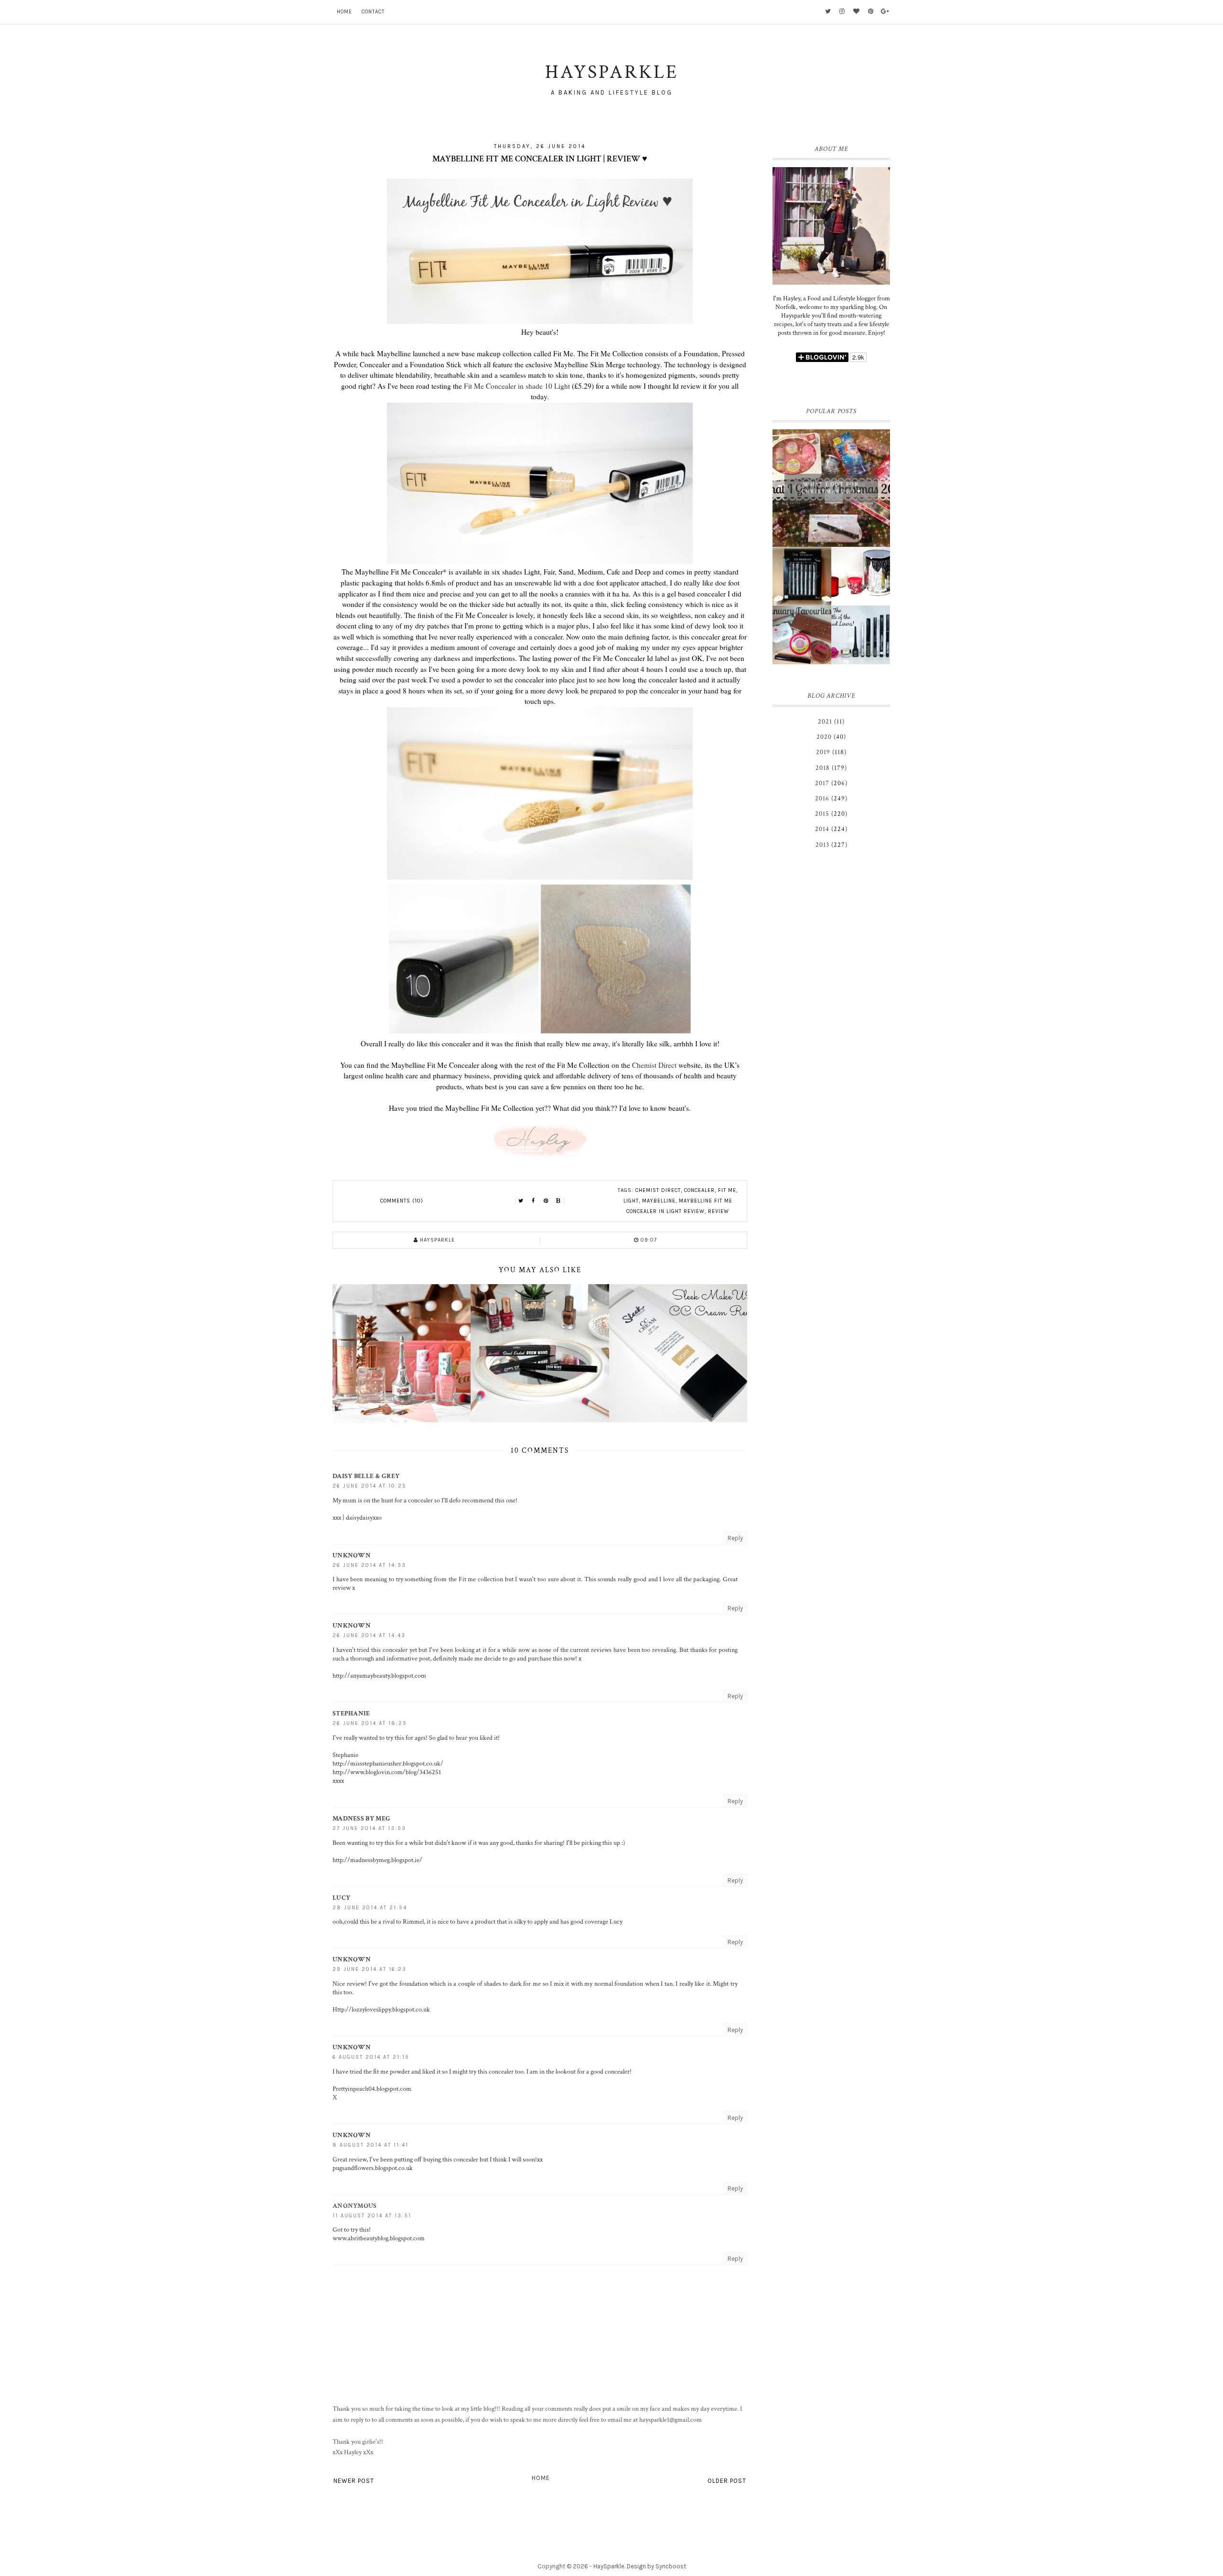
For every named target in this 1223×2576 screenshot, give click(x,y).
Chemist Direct (654, 1065)
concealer (699, 1190)
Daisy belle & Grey (366, 1476)
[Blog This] (558, 1201)
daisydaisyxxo (364, 1518)
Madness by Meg (361, 1819)
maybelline (659, 1201)
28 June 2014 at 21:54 (370, 1908)
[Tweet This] (521, 1201)
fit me (727, 1190)
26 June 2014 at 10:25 (370, 1486)
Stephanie (351, 1714)
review (719, 1211)
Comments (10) (402, 1201)
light (631, 1201)
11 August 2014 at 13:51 (372, 2216)
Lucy (341, 1898)
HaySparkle (609, 2566)
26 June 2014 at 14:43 (369, 1635)
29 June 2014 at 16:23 (370, 1969)
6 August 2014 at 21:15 (371, 2057)
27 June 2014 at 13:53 (369, 1828)
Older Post (727, 2481)
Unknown (352, 1555)
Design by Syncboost (656, 2566)
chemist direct (658, 1190)
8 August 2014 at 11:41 (370, 2145)
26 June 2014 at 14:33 (369, 1565)
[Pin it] (546, 1201)
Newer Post (354, 2481)
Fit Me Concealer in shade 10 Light (517, 386)
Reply (735, 1538)
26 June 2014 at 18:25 (370, 1723)
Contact (373, 12)
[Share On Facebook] (534, 1201)
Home (344, 12)
